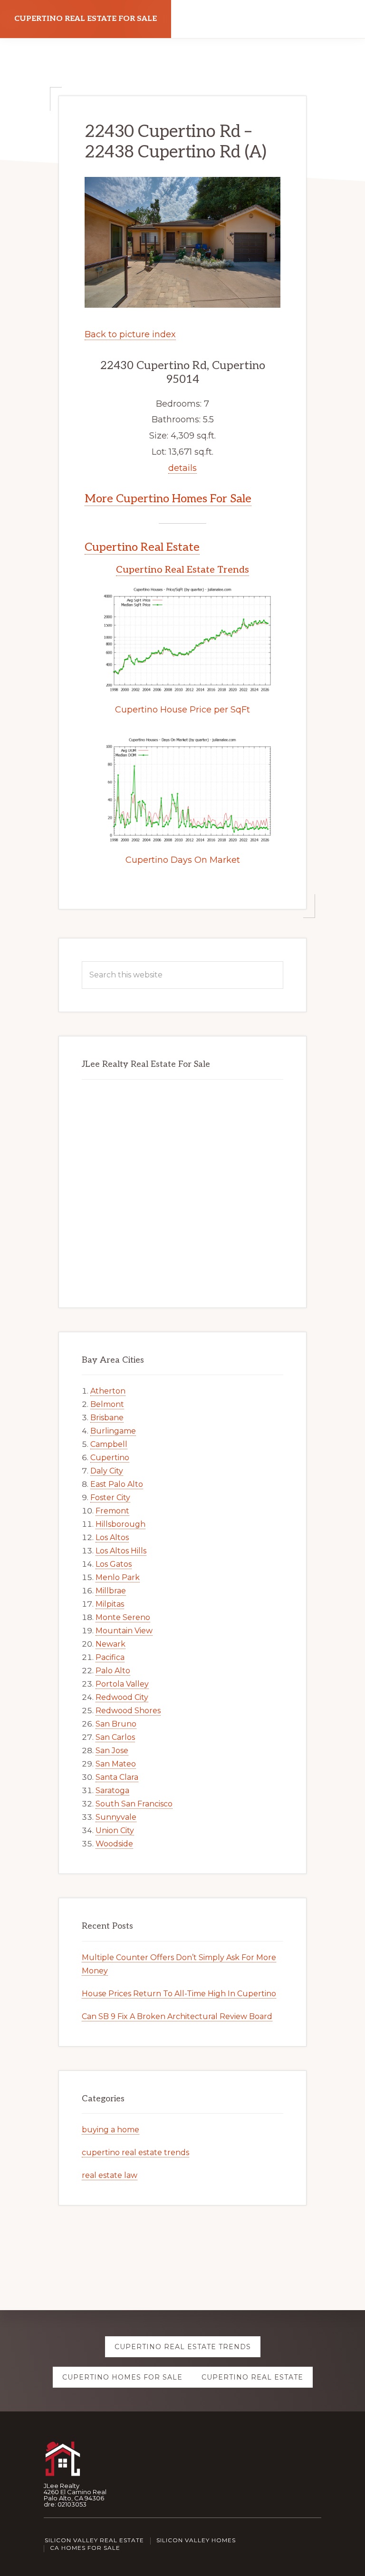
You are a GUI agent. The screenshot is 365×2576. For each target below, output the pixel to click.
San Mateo (116, 1764)
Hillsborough (120, 1524)
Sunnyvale (116, 1817)
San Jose (112, 1751)
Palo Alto (113, 1671)
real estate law (110, 2175)
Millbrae (111, 1591)
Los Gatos (114, 1564)
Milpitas (110, 1604)
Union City (115, 1830)
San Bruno (116, 1724)
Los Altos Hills (121, 1551)
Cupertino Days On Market (183, 860)
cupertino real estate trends (135, 2152)
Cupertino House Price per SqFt (182, 710)
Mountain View (124, 1631)
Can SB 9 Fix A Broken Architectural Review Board (177, 2016)
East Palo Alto (117, 1484)
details (182, 468)
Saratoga (112, 1791)
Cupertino (110, 1458)
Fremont (112, 1511)
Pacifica (110, 1657)
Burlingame (113, 1431)
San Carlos (115, 1737)
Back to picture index (130, 334)
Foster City (110, 1498)
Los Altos (112, 1537)
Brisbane (107, 1418)
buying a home (110, 2130)
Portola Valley (122, 1684)
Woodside (114, 1844)
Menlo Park (118, 1577)
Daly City (107, 1471)
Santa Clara (117, 1777)
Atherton (108, 1391)
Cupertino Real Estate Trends (182, 570)
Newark (110, 1644)
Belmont (107, 1404)
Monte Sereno (123, 1617)
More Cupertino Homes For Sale (168, 499)
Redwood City (122, 1697)
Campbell (109, 1444)
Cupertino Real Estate (142, 547)
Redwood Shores (128, 1711)
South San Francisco (134, 1804)
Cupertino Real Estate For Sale (86, 19)
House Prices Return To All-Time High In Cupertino (179, 1994)
